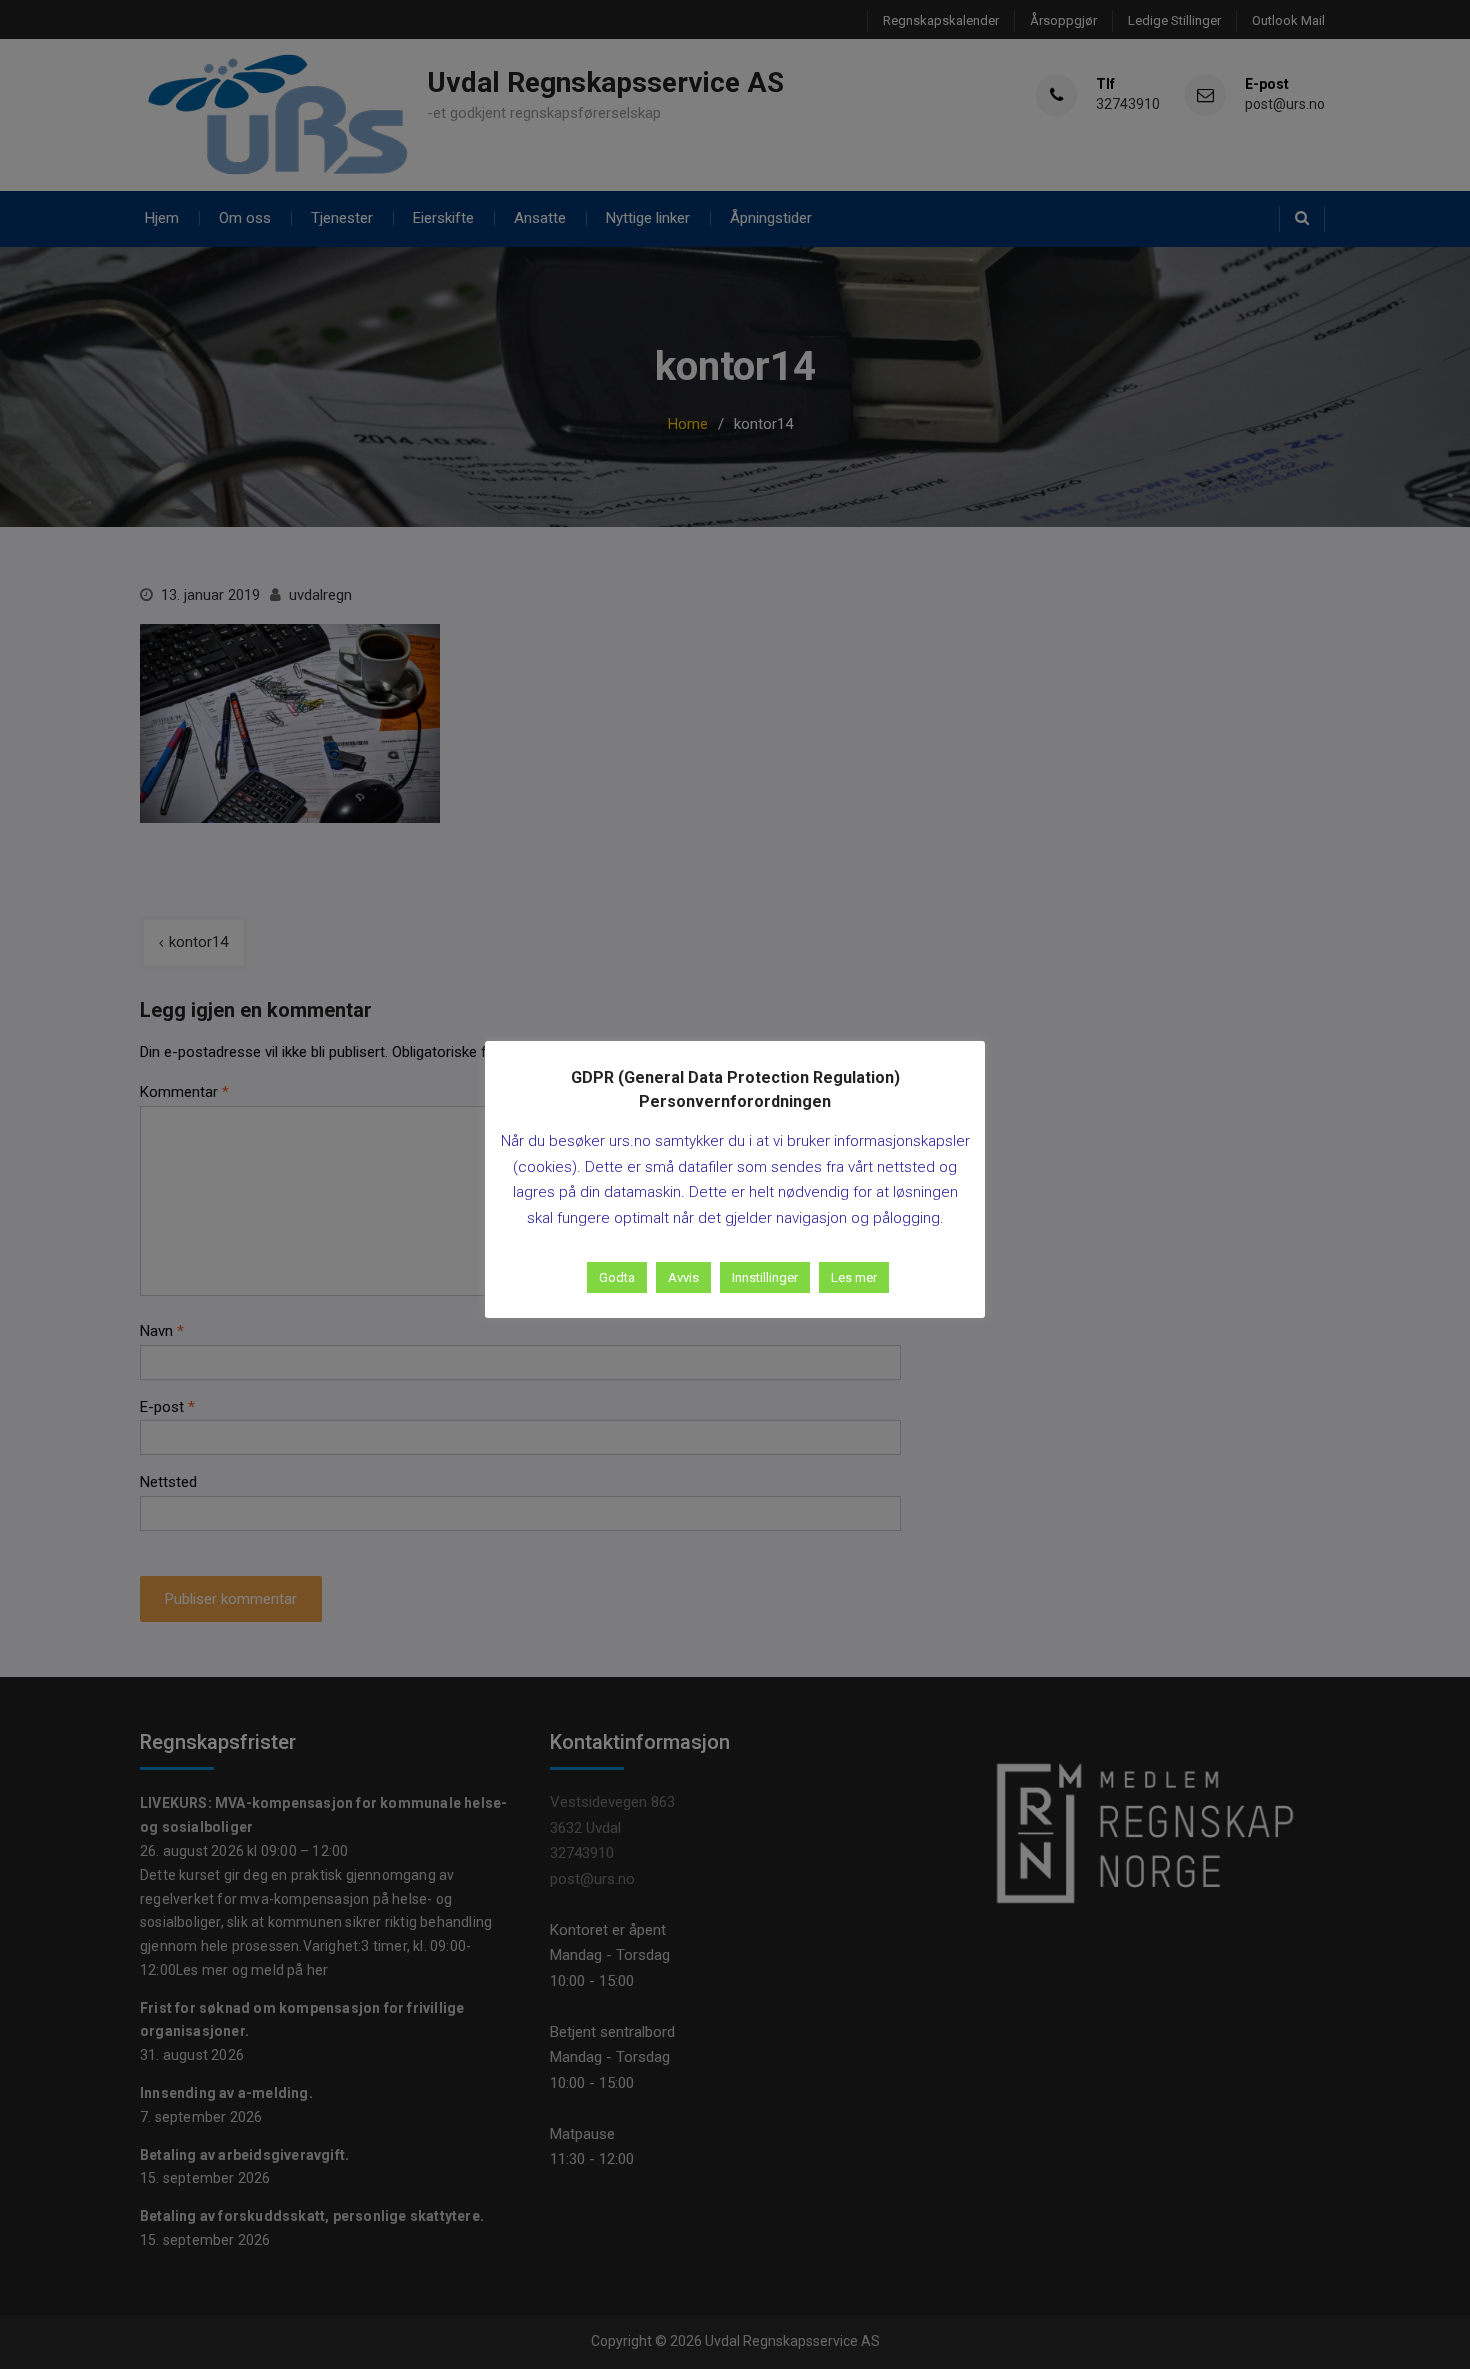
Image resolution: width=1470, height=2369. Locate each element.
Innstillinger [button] (765, 1277)
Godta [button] (617, 1277)
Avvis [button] (683, 1277)
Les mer (854, 1277)
